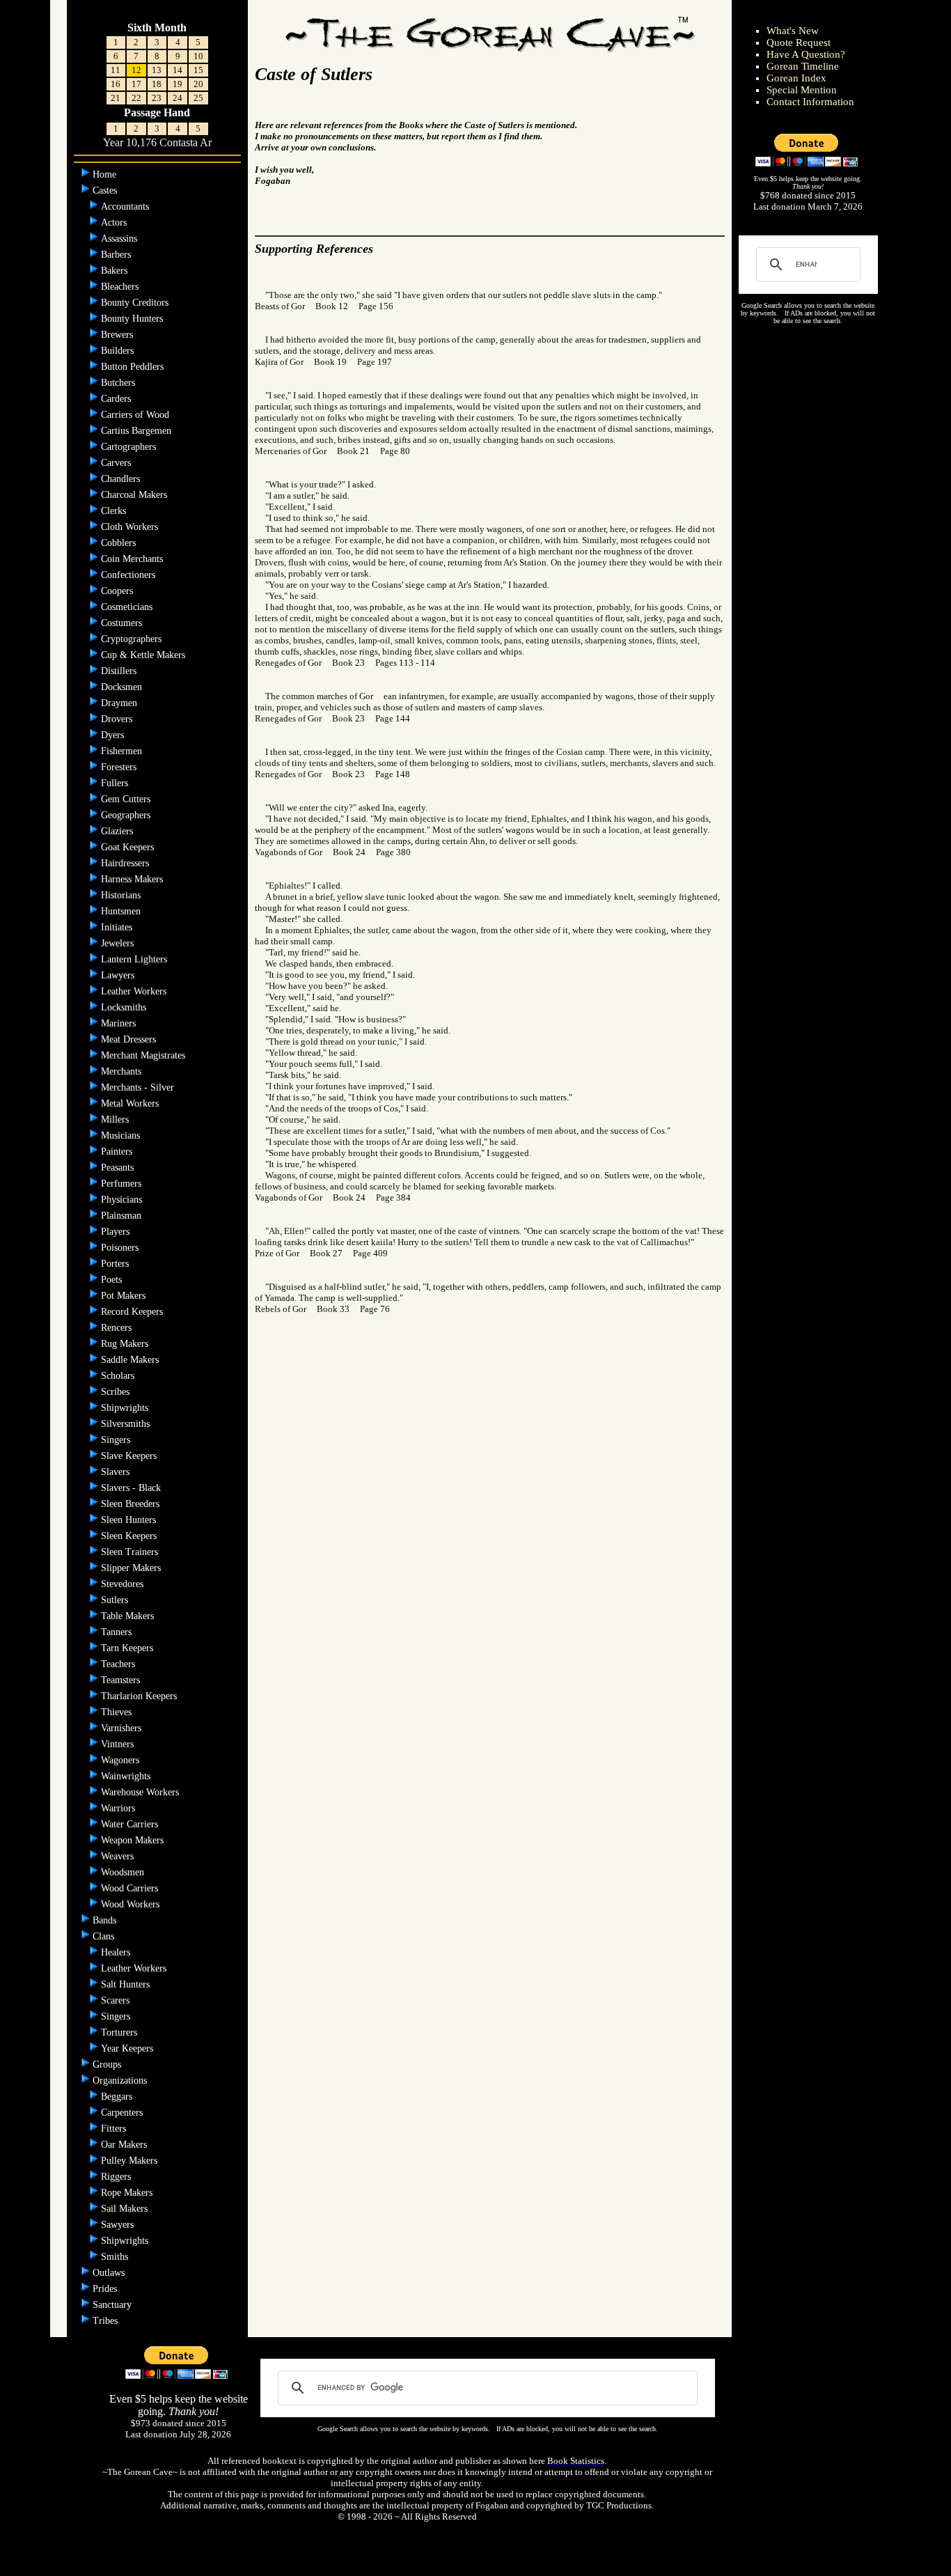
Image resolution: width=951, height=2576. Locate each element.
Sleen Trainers (131, 1552)
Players (117, 1232)
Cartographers (130, 447)
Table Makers (129, 1616)
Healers (117, 1952)
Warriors (119, 1808)
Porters (116, 1264)
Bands (106, 1920)
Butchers (119, 383)
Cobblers (120, 543)
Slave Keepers (130, 1456)
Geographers (127, 815)
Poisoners (121, 1248)
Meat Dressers (130, 1039)
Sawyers (119, 2225)
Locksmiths (125, 1007)
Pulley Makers (131, 2161)
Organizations (121, 2081)
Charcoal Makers (135, 495)
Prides (106, 2289)
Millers (116, 1119)
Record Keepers (133, 1312)
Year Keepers (128, 2048)
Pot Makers (125, 1296)
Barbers (117, 255)
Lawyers (119, 975)
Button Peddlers (134, 367)
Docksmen (123, 687)
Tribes (107, 2321)
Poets (113, 1280)
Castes (106, 190)
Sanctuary (113, 2305)
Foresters (120, 767)
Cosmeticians (128, 607)
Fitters (115, 2129)
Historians (122, 895)
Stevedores (124, 1584)
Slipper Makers (132, 1568)
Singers (117, 1440)
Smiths (116, 2257)
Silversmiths (127, 1424)
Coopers (118, 591)
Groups (108, 2064)
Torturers (120, 2032)
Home (106, 174)
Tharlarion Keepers (140, 1696)
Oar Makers (125, 2145)
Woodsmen (124, 1872)
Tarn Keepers (128, 1648)
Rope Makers (128, 2193)
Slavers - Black (132, 1488)
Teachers (118, 1664)
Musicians (122, 1135)
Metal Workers (131, 1103)
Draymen (120, 703)
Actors (115, 223)
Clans (105, 1936)
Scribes (117, 1392)
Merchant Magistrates (144, 1055)
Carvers (117, 463)
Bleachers (121, 287)
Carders (117, 399)
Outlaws (110, 2273)
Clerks (115, 511)
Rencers (118, 1328)
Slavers (117, 1472)
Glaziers (118, 831)
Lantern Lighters (135, 959)
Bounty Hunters (133, 319)
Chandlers (122, 479)
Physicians (123, 1200)
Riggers (117, 2177)
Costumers (123, 623)
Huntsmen (122, 911)
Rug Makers (126, 1344)
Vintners (119, 1744)
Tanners (116, 1632)
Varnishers (123, 1728)
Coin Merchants (133, 559)
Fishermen (123, 751)
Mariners (120, 1023)
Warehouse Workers (141, 1792)
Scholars (119, 1376)
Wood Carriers (131, 1888)
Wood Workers (132, 1904)
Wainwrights (127, 1776)
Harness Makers (133, 879)
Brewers (118, 335)
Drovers (118, 719)
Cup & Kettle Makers (144, 655)
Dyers (114, 735)
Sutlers (116, 1600)
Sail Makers (126, 2209)
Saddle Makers (131, 1360)
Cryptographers (133, 639)
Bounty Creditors (136, 303)
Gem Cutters (127, 799)
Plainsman (123, 1216)
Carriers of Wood (136, 415)
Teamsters (120, 1680)
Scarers (117, 2000)
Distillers (120, 671)
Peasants (119, 1168)
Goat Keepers (129, 847)
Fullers (116, 783)
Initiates (118, 927)
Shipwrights (126, 1408)
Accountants (126, 206)
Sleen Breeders (132, 1504)
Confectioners (129, 575)
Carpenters (123, 2113)
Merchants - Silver (139, 1087)
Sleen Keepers (130, 1536)
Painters (118, 1152)
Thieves (118, 1712)
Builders (119, 351)
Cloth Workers (131, 527)
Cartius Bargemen (137, 431)
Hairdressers (126, 863)
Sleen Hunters (130, 1520)
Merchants (123, 1071)
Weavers (119, 1856)
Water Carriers (131, 1824)
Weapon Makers (134, 1840)
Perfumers (123, 1184)
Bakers (116, 271)
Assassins (120, 239)
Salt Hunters (127, 1984)
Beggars (118, 2097)
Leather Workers (135, 991)
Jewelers (119, 943)
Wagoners (121, 1760)
